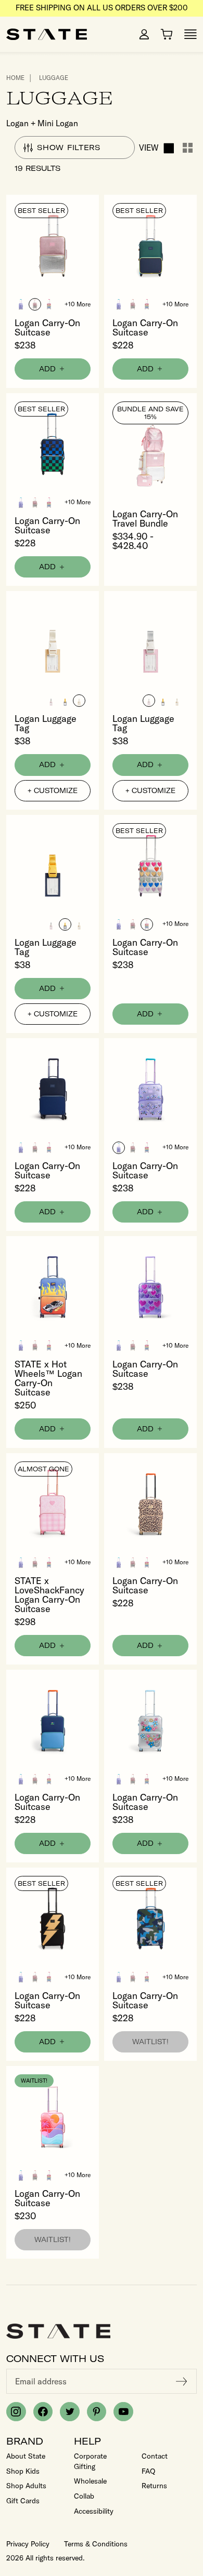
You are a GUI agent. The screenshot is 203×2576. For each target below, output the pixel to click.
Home (15, 78)
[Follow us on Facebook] (43, 2412)
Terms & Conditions (96, 2544)
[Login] (144, 34)
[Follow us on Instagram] (16, 2412)
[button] (21, 304)
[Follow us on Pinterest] (97, 2412)
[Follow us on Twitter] (70, 2412)
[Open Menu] (191, 34)
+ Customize (53, 790)
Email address (41, 2381)
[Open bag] (167, 34)
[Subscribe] (182, 2381)
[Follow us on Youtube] (123, 2412)
